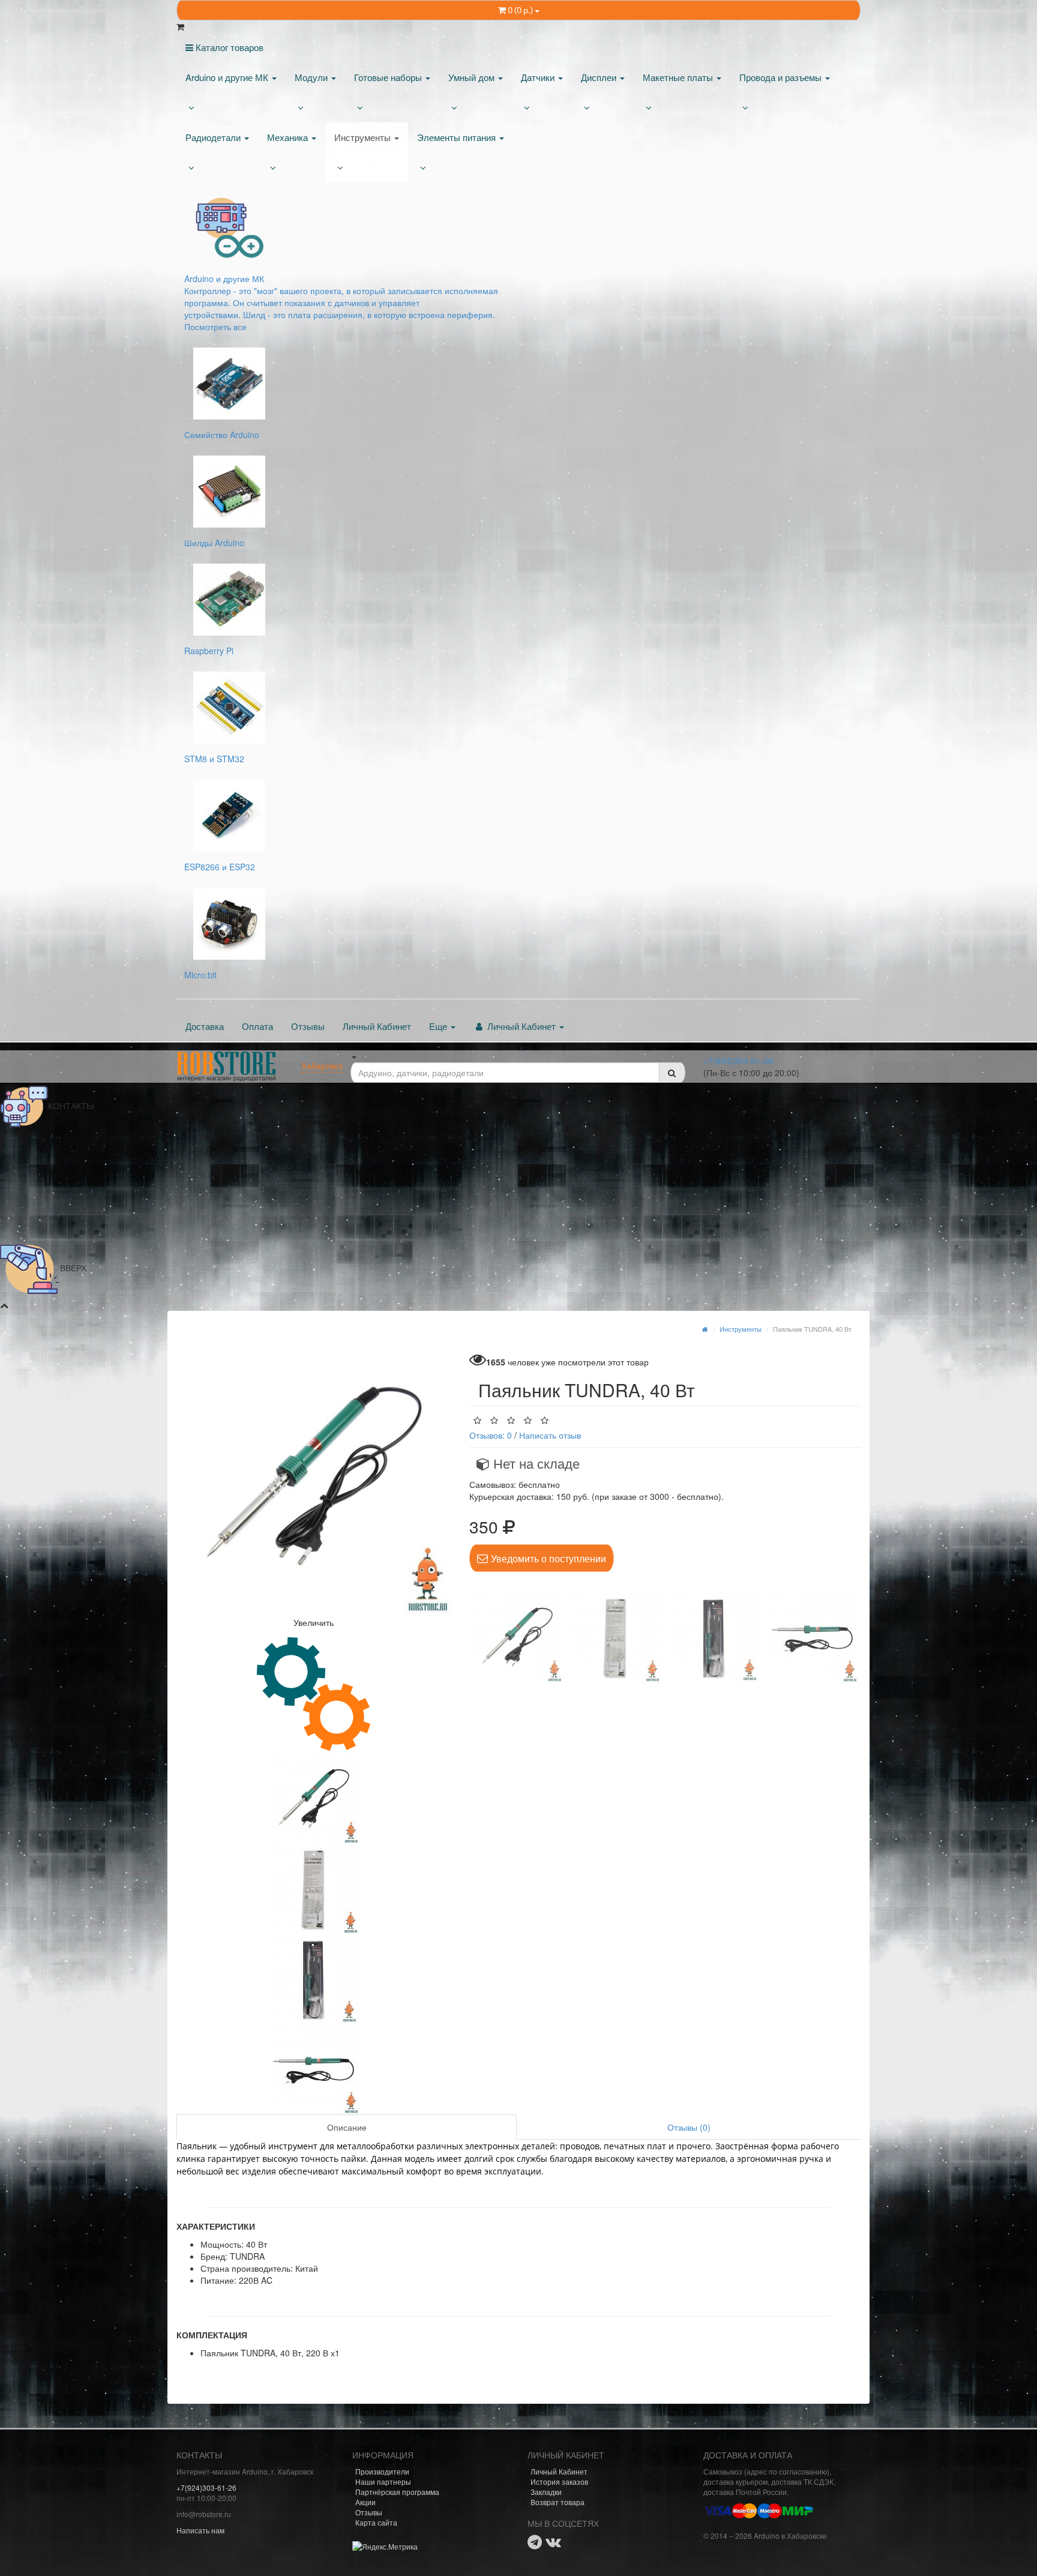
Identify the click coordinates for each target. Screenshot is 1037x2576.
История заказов (559, 2481)
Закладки (546, 2492)
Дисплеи (600, 77)
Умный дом (473, 77)
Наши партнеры (383, 2481)
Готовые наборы (389, 77)
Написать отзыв (550, 1435)
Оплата (257, 1026)
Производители (382, 2471)
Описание (347, 2127)
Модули (312, 77)
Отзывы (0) (689, 2127)
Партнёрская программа (397, 2492)
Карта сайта (376, 2522)
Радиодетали (214, 137)
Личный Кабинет (377, 1026)
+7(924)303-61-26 (738, 1061)
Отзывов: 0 (491, 1435)
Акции (365, 2502)
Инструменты (364, 137)
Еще (439, 1026)
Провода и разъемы (782, 77)
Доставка (205, 1026)
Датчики (539, 77)
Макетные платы (679, 77)
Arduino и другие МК (228, 77)
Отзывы (308, 1026)
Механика (289, 137)
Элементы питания (458, 137)
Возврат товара (558, 2502)
